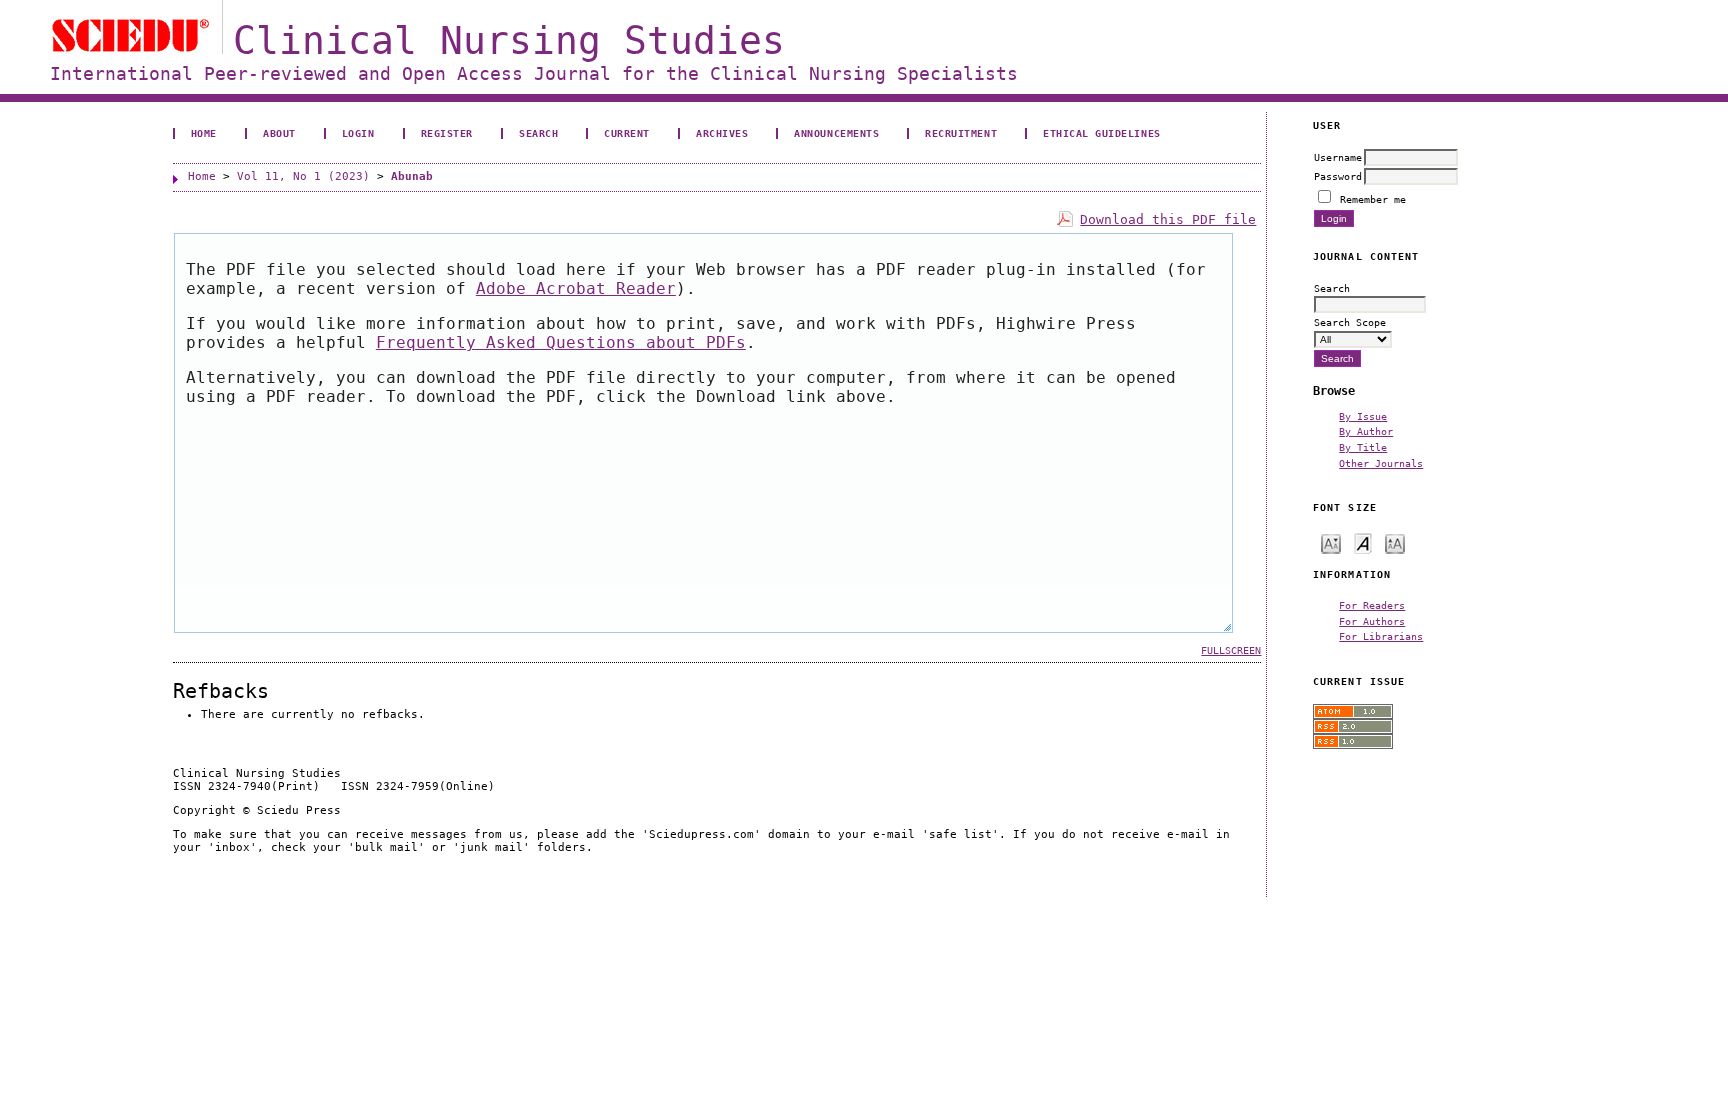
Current (627, 133)
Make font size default (1363, 542)
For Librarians (1381, 636)
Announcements (836, 133)
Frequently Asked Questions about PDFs (561, 342)
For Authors (1372, 621)
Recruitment (961, 133)
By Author (1366, 431)
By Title (1363, 447)
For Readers (1372, 605)
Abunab (412, 176)
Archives (722, 133)
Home (204, 133)
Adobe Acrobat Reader (576, 288)
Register (447, 133)
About (279, 133)
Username (1338, 157)
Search (538, 133)
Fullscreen (1231, 650)
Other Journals (1381, 463)
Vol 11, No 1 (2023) (303, 176)
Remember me (1373, 199)
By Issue (1363, 416)
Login (358, 133)
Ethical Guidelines (1101, 133)
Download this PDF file (1168, 219)
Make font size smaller (1331, 542)
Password (1338, 176)
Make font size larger (1395, 542)
